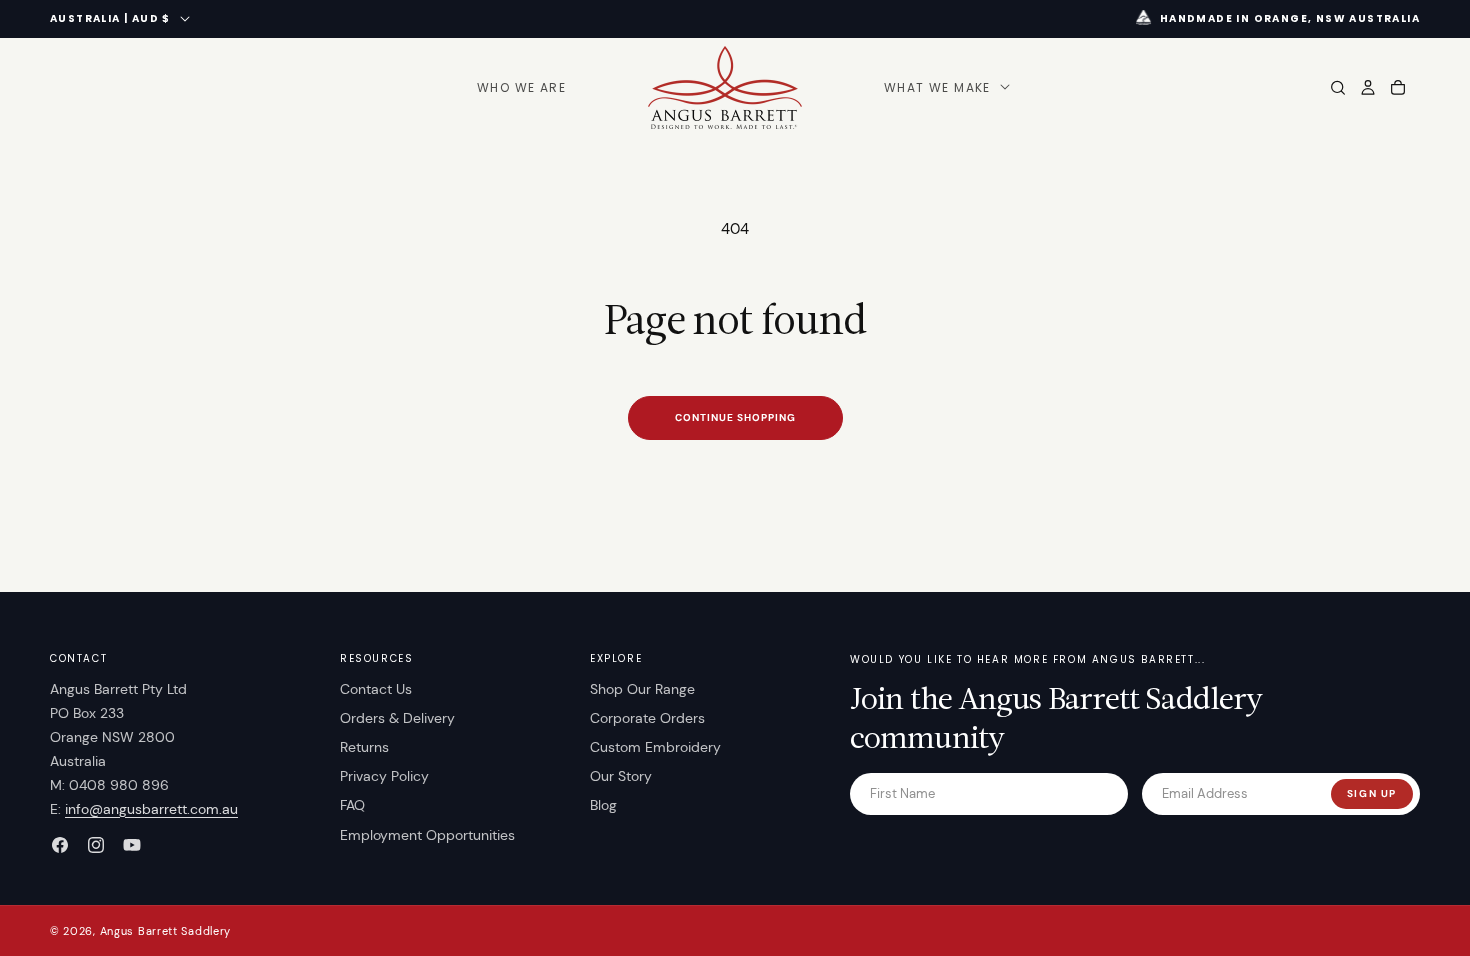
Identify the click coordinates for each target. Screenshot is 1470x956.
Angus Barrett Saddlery (165, 931)
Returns (364, 747)
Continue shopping (735, 417)
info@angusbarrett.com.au (151, 809)
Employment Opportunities (427, 835)
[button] (945, 88)
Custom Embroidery (655, 747)
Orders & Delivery (397, 718)
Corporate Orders (647, 718)
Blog (603, 805)
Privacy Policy (384, 776)
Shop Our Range (642, 689)
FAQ (352, 805)
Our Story (621, 776)
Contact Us (376, 689)
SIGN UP (1372, 793)
